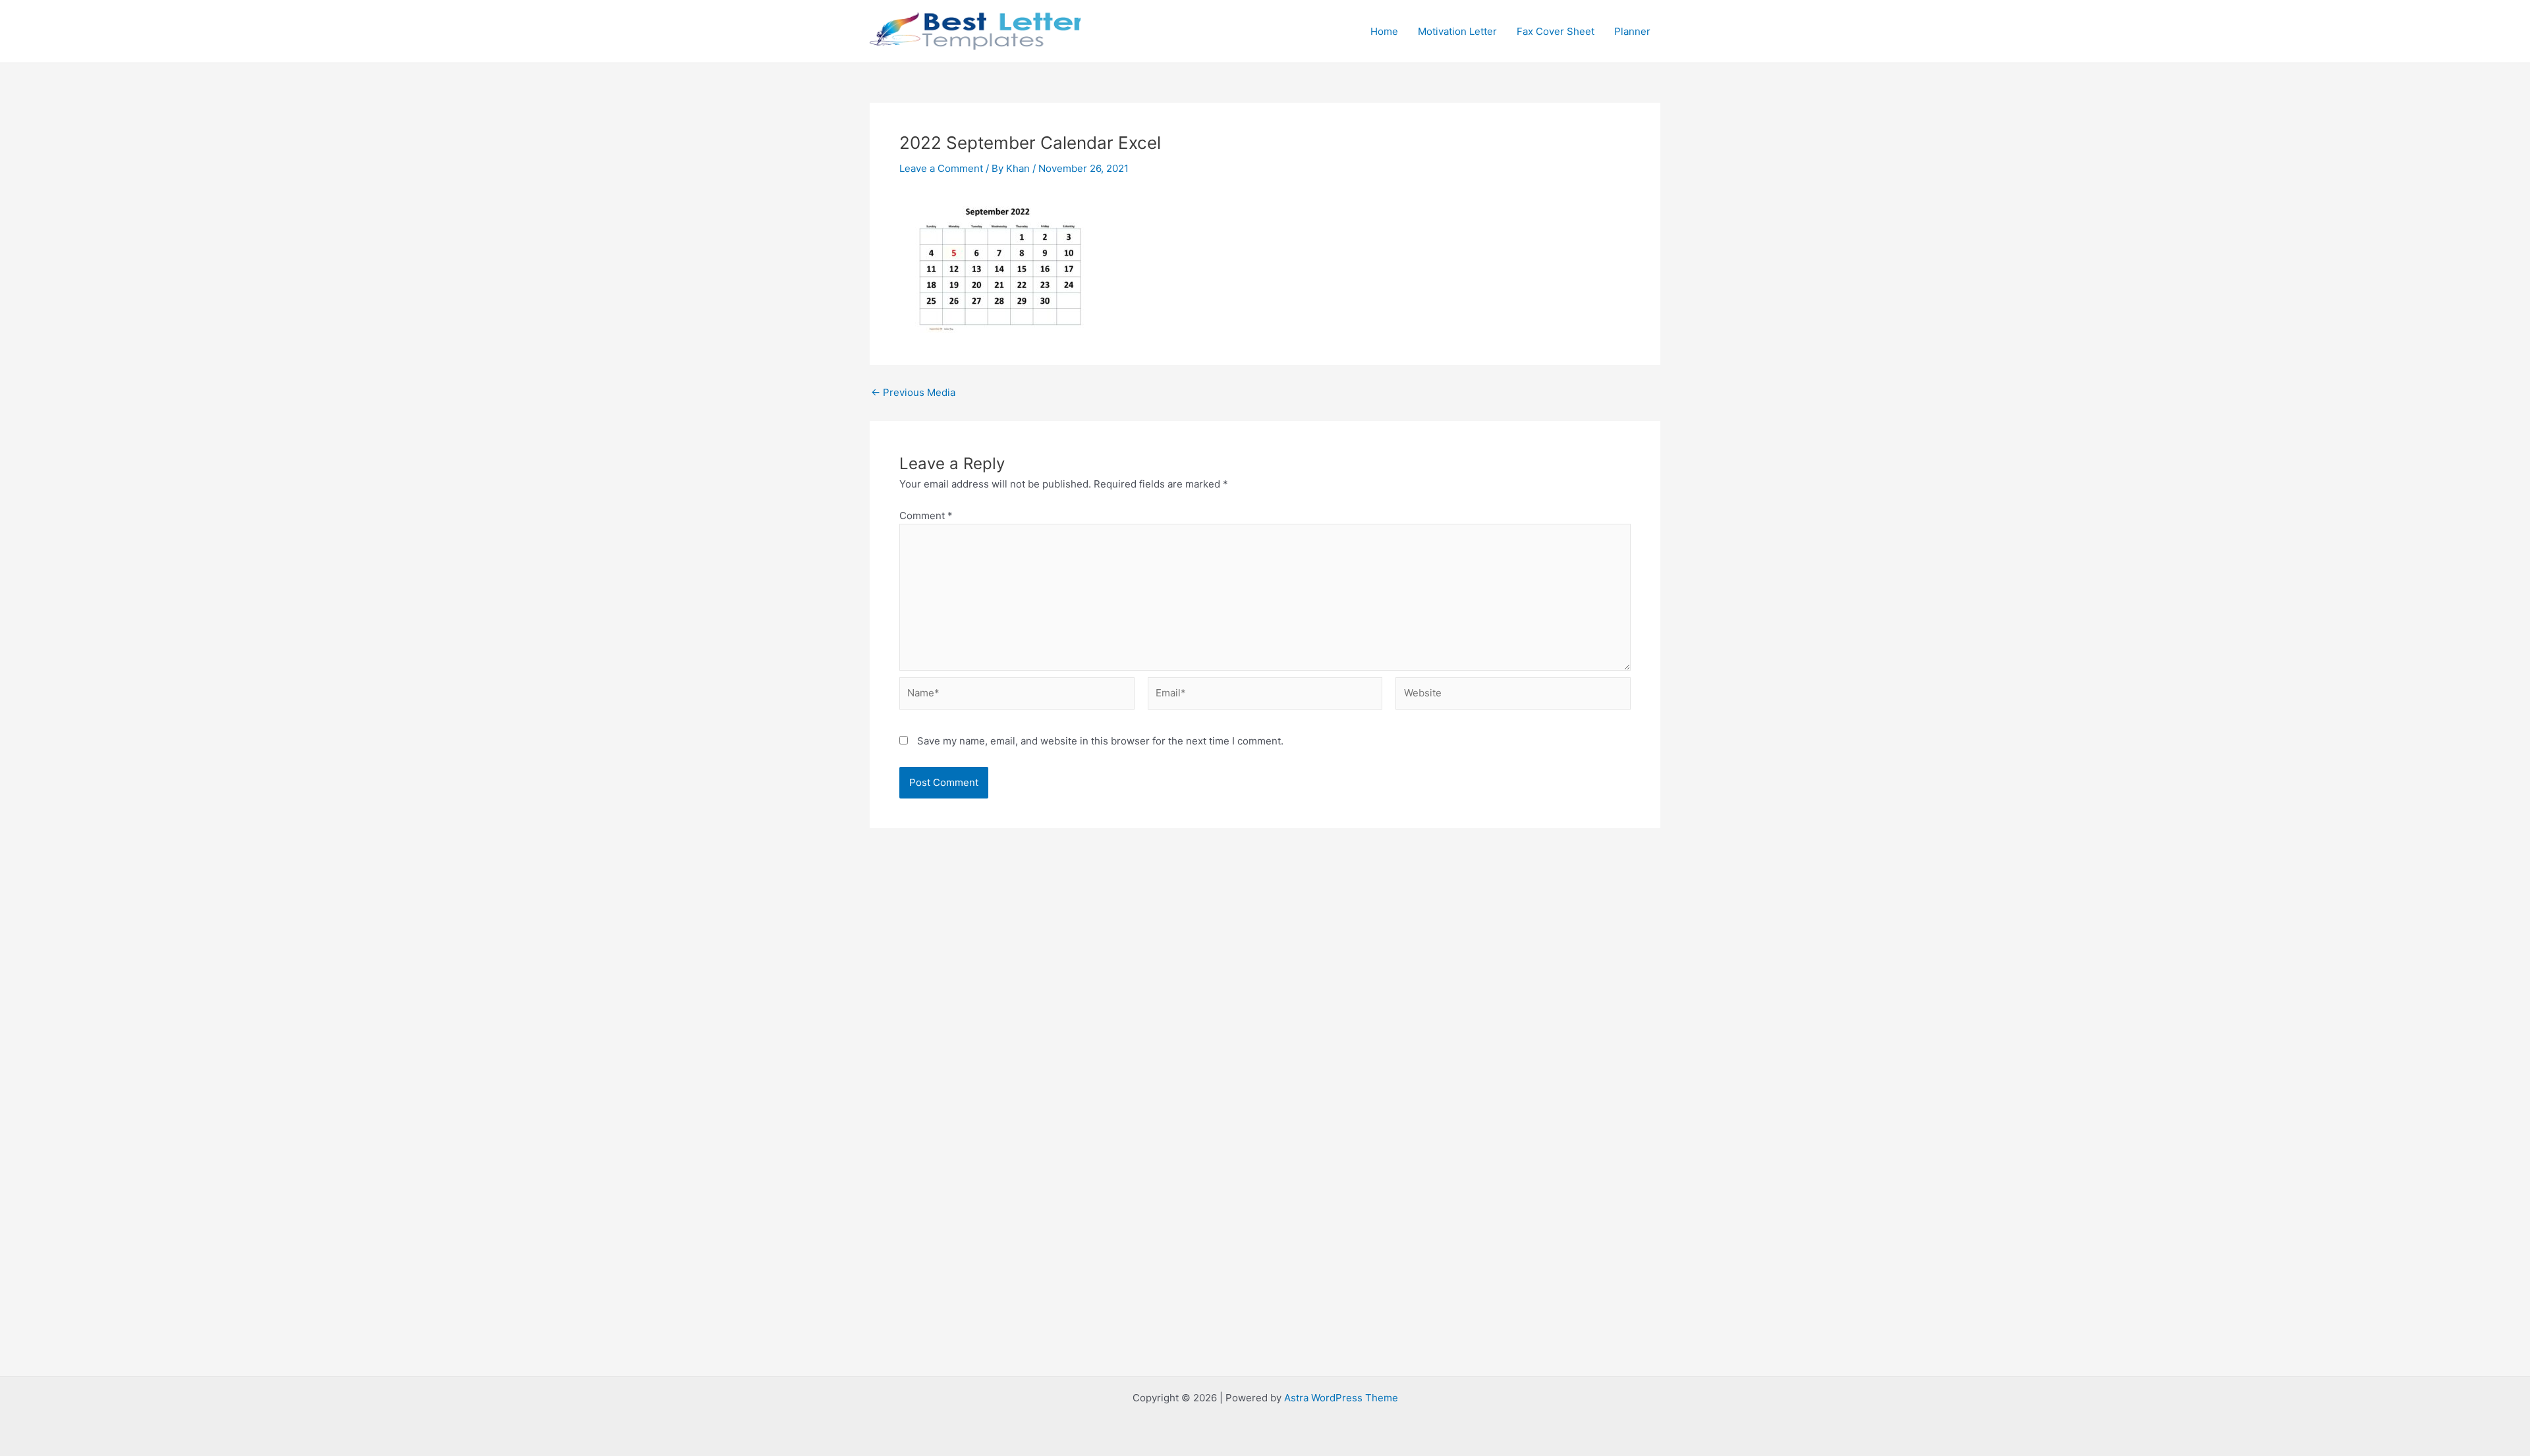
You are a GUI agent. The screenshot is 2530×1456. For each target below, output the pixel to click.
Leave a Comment (941, 168)
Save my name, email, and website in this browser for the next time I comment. (1100, 741)
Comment (926, 516)
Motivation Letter (1457, 31)
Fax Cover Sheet (1556, 31)
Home (1384, 31)
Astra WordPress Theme (1341, 1398)
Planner (1632, 31)
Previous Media (913, 392)
